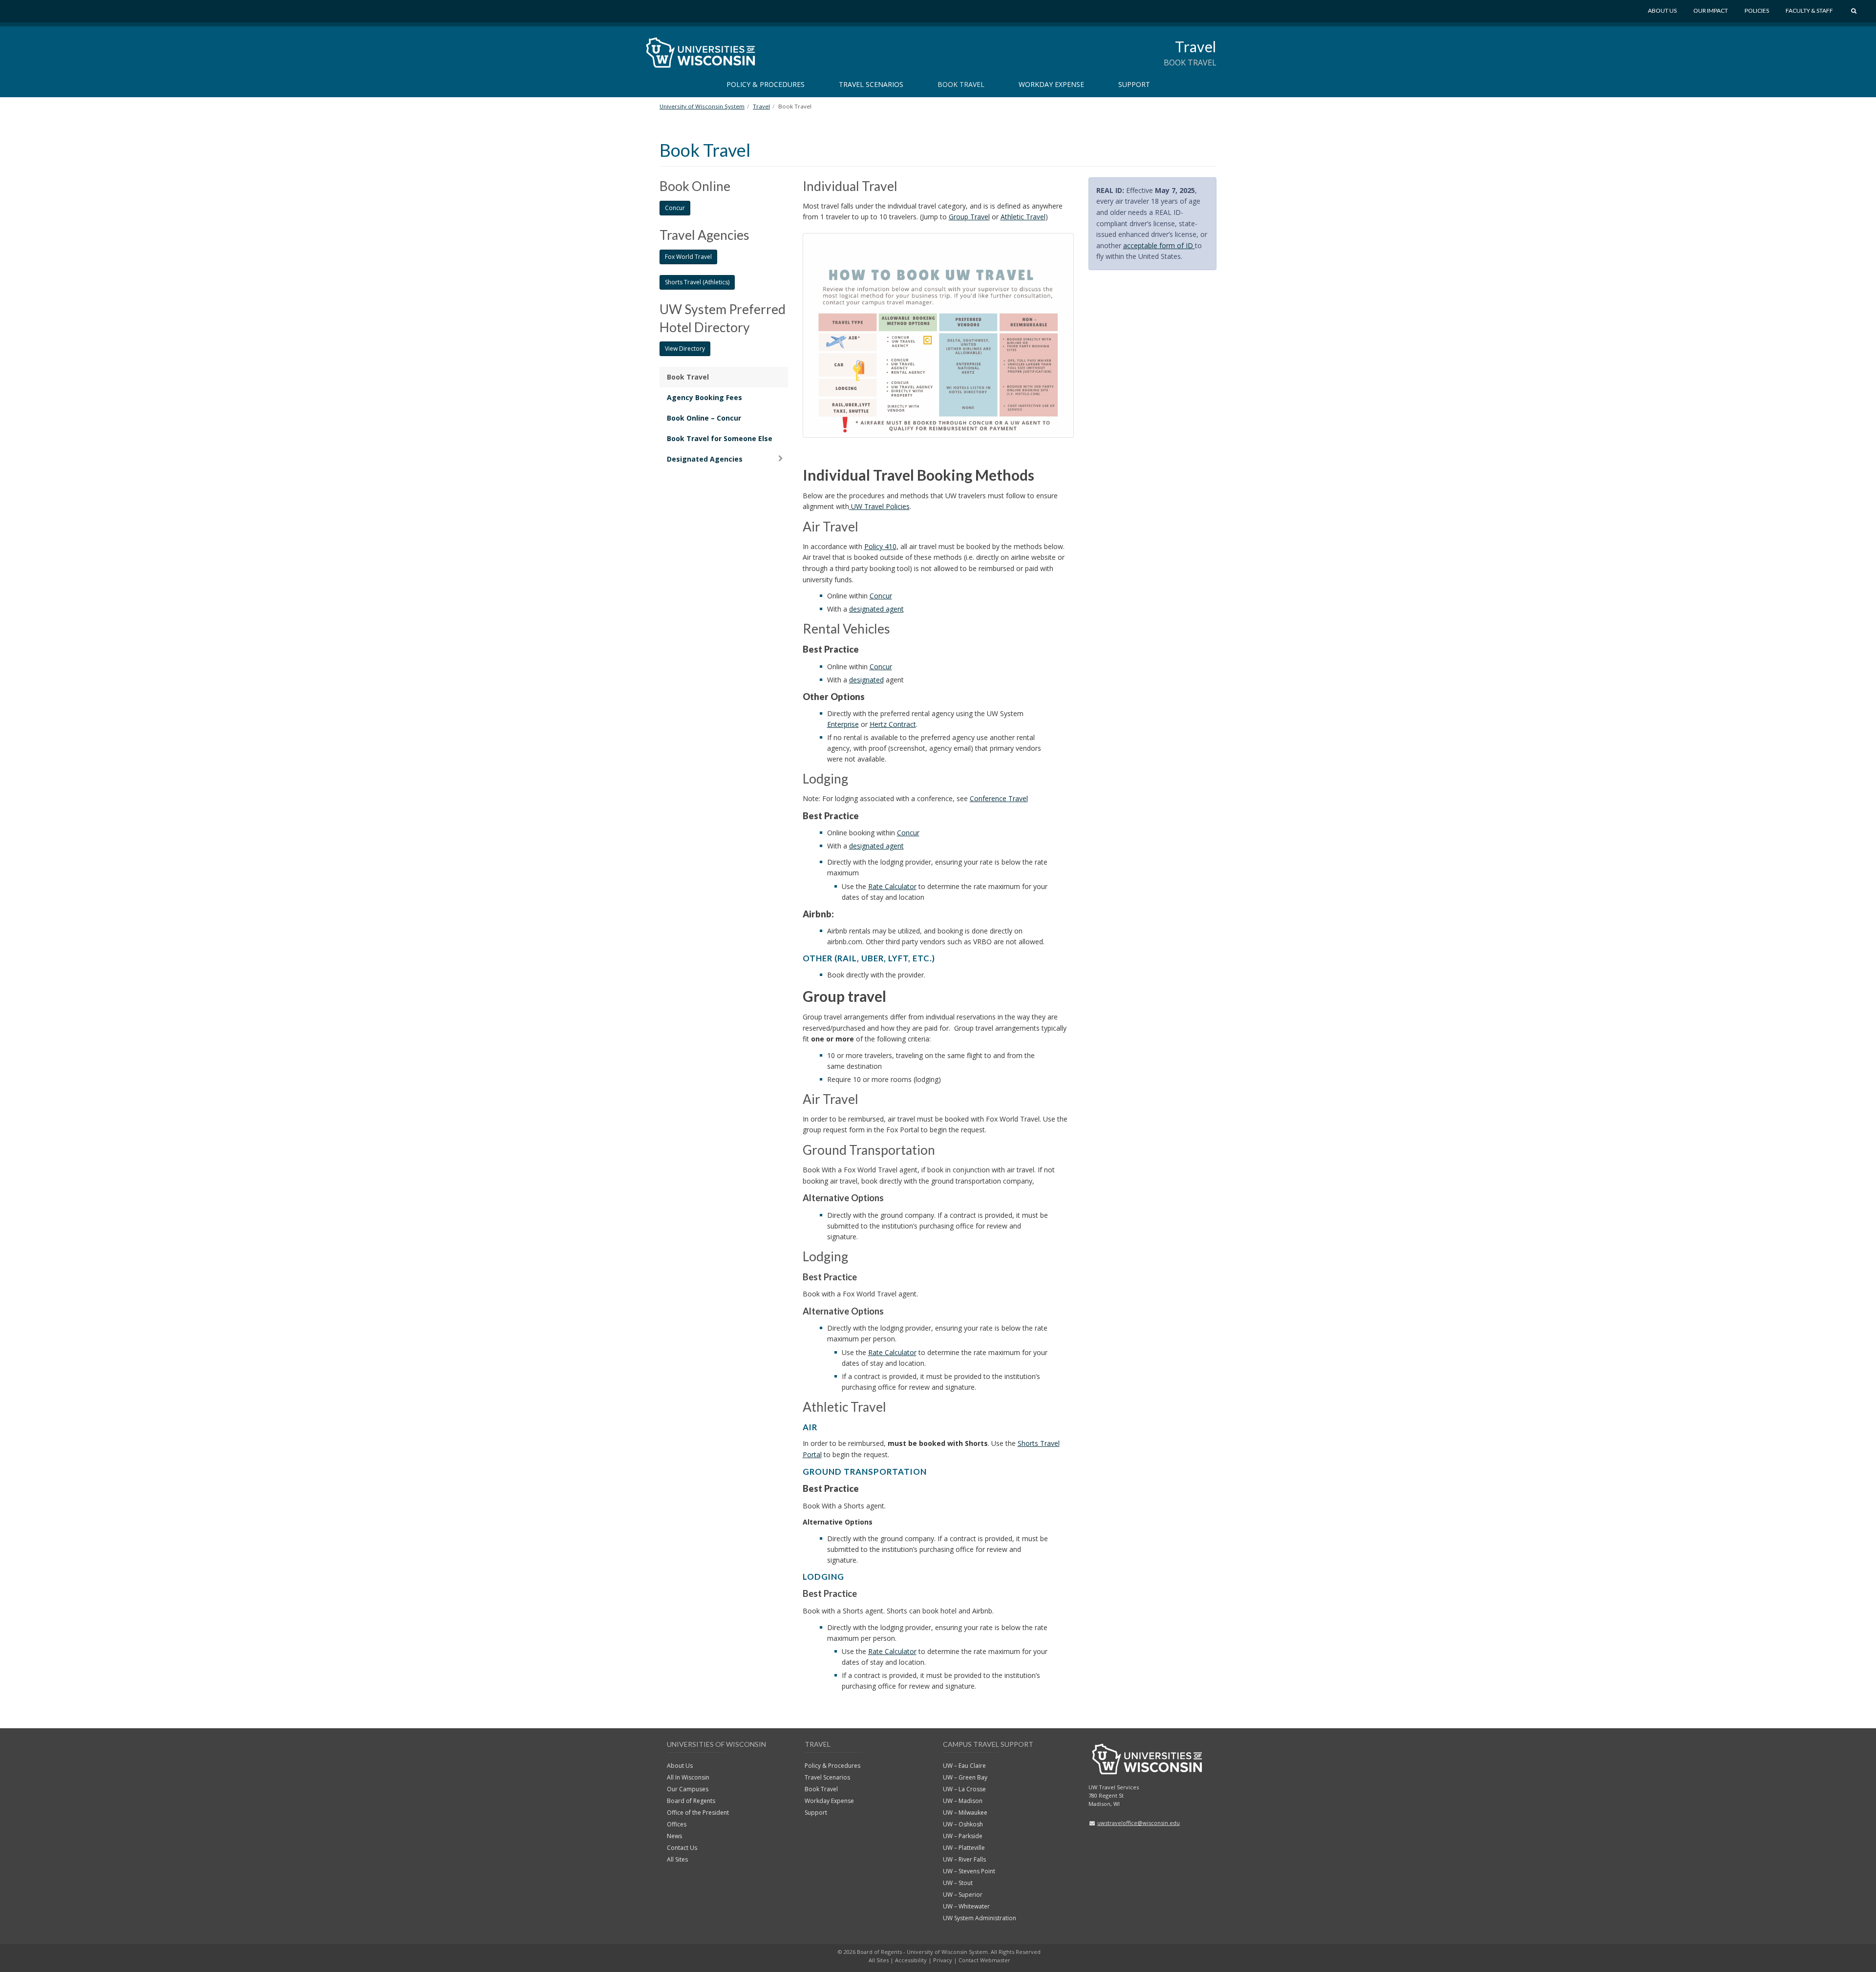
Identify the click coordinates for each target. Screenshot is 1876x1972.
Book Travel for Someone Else (720, 438)
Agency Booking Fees (704, 397)
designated (866, 680)
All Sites (677, 1859)
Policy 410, (881, 546)
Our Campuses (688, 1789)
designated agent (876, 609)
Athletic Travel (1023, 217)
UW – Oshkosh (963, 1824)
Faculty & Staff (1809, 11)
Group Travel (969, 217)
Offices (677, 1824)
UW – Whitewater (966, 1906)
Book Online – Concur (704, 418)
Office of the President (698, 1813)
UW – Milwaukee (965, 1813)
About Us (1662, 11)
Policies (1757, 11)
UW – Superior (963, 1895)
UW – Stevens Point (969, 1871)
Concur (881, 596)
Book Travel (961, 84)
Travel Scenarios (871, 84)
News (674, 1836)
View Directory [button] (685, 349)
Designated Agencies (705, 459)
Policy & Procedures (766, 84)
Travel (1196, 46)
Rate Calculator (892, 886)
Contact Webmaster (984, 1960)
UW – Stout (958, 1883)
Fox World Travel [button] (688, 257)
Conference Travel (999, 798)
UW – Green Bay (965, 1777)
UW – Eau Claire (964, 1766)
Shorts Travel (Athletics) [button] (697, 282)
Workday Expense (1051, 84)
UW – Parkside (963, 1836)
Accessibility (911, 1960)
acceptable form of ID (1159, 245)
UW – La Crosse (964, 1789)
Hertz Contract (893, 724)
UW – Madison (963, 1801)
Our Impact (1711, 11)
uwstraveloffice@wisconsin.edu (1139, 1823)
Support (1134, 84)
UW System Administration (980, 1918)
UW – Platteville (964, 1848)
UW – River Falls (964, 1859)
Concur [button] (675, 208)
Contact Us (682, 1848)
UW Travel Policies (879, 506)
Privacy (943, 1960)
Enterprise (843, 724)
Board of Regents (691, 1801)
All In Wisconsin (688, 1777)
